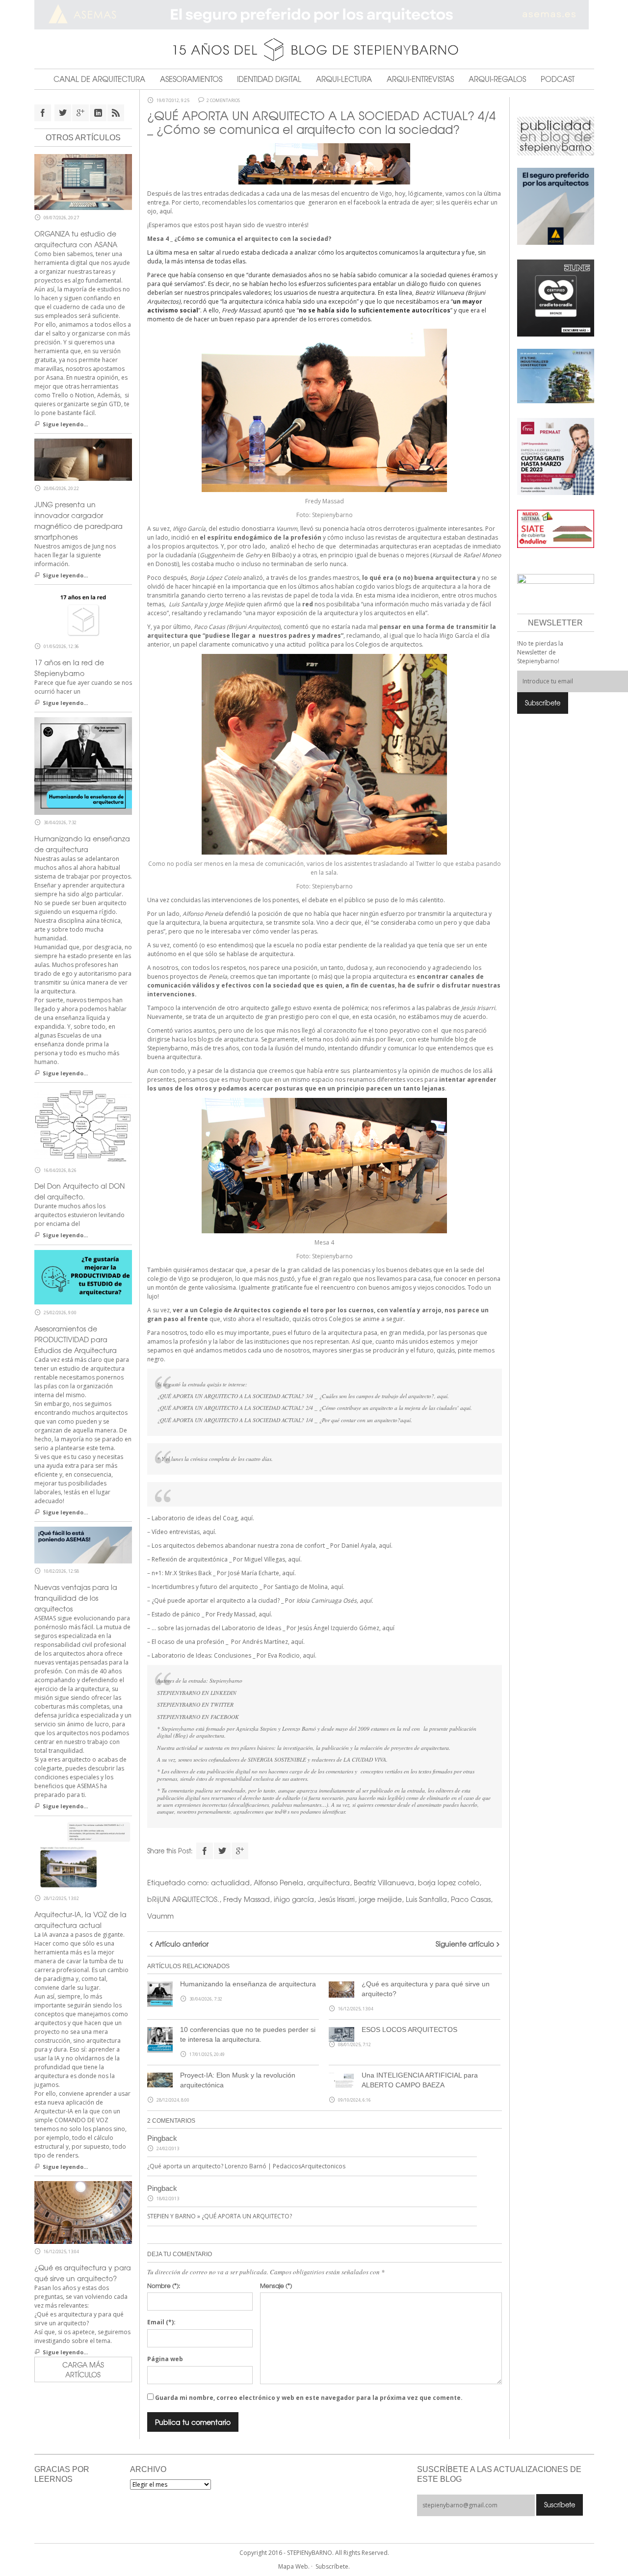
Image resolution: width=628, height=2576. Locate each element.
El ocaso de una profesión (188, 1642)
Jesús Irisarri (336, 1899)
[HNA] (556, 456)
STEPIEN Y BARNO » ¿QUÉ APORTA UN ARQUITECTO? (220, 2216)
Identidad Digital (269, 79)
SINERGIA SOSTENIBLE (277, 1759)
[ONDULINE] (556, 528)
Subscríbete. (333, 2566)
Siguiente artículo (465, 1944)
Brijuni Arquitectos (254, 627)
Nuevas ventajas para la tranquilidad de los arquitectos (76, 1598)
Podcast (558, 79)
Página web (165, 2359)
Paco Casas (471, 1899)
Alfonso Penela (278, 1882)
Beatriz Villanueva (384, 1882)
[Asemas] (314, 15)
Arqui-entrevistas (420, 79)
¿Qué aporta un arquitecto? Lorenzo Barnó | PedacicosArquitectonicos (246, 2166)
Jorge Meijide (227, 604)
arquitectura (328, 1882)
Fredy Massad (247, 1899)
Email (161, 2322)
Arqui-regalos (497, 79)
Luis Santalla (186, 604)
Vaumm (287, 529)
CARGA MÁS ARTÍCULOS (83, 2369)
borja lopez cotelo (449, 1882)
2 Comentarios (223, 101)
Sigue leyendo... (65, 424)
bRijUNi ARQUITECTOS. (183, 1899)
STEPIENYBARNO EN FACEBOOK (198, 1717)
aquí (388, 1628)
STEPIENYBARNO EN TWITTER (195, 1704)
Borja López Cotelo (216, 578)
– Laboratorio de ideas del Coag (192, 1518)
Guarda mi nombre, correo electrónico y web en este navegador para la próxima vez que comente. (309, 2398)
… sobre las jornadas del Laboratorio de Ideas (216, 1628)
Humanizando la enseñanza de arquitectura (248, 1984)
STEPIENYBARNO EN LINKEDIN (197, 1693)
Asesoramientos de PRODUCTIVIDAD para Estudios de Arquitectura (76, 1339)
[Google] (240, 1851)
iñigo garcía (294, 1899)
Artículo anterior (182, 1944)
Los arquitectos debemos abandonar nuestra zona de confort (238, 1546)
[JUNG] (556, 297)
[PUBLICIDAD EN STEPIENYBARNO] (556, 135)
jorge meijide (380, 1899)
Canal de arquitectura (99, 79)
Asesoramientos (191, 79)
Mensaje (276, 2286)
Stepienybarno (226, 1680)
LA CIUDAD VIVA (365, 1759)
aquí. (166, 211)
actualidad (230, 1882)
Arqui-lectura (344, 79)
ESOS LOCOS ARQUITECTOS (409, 2030)
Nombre (164, 2286)
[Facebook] (205, 1851)
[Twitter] (222, 1851)
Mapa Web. (294, 2566)
